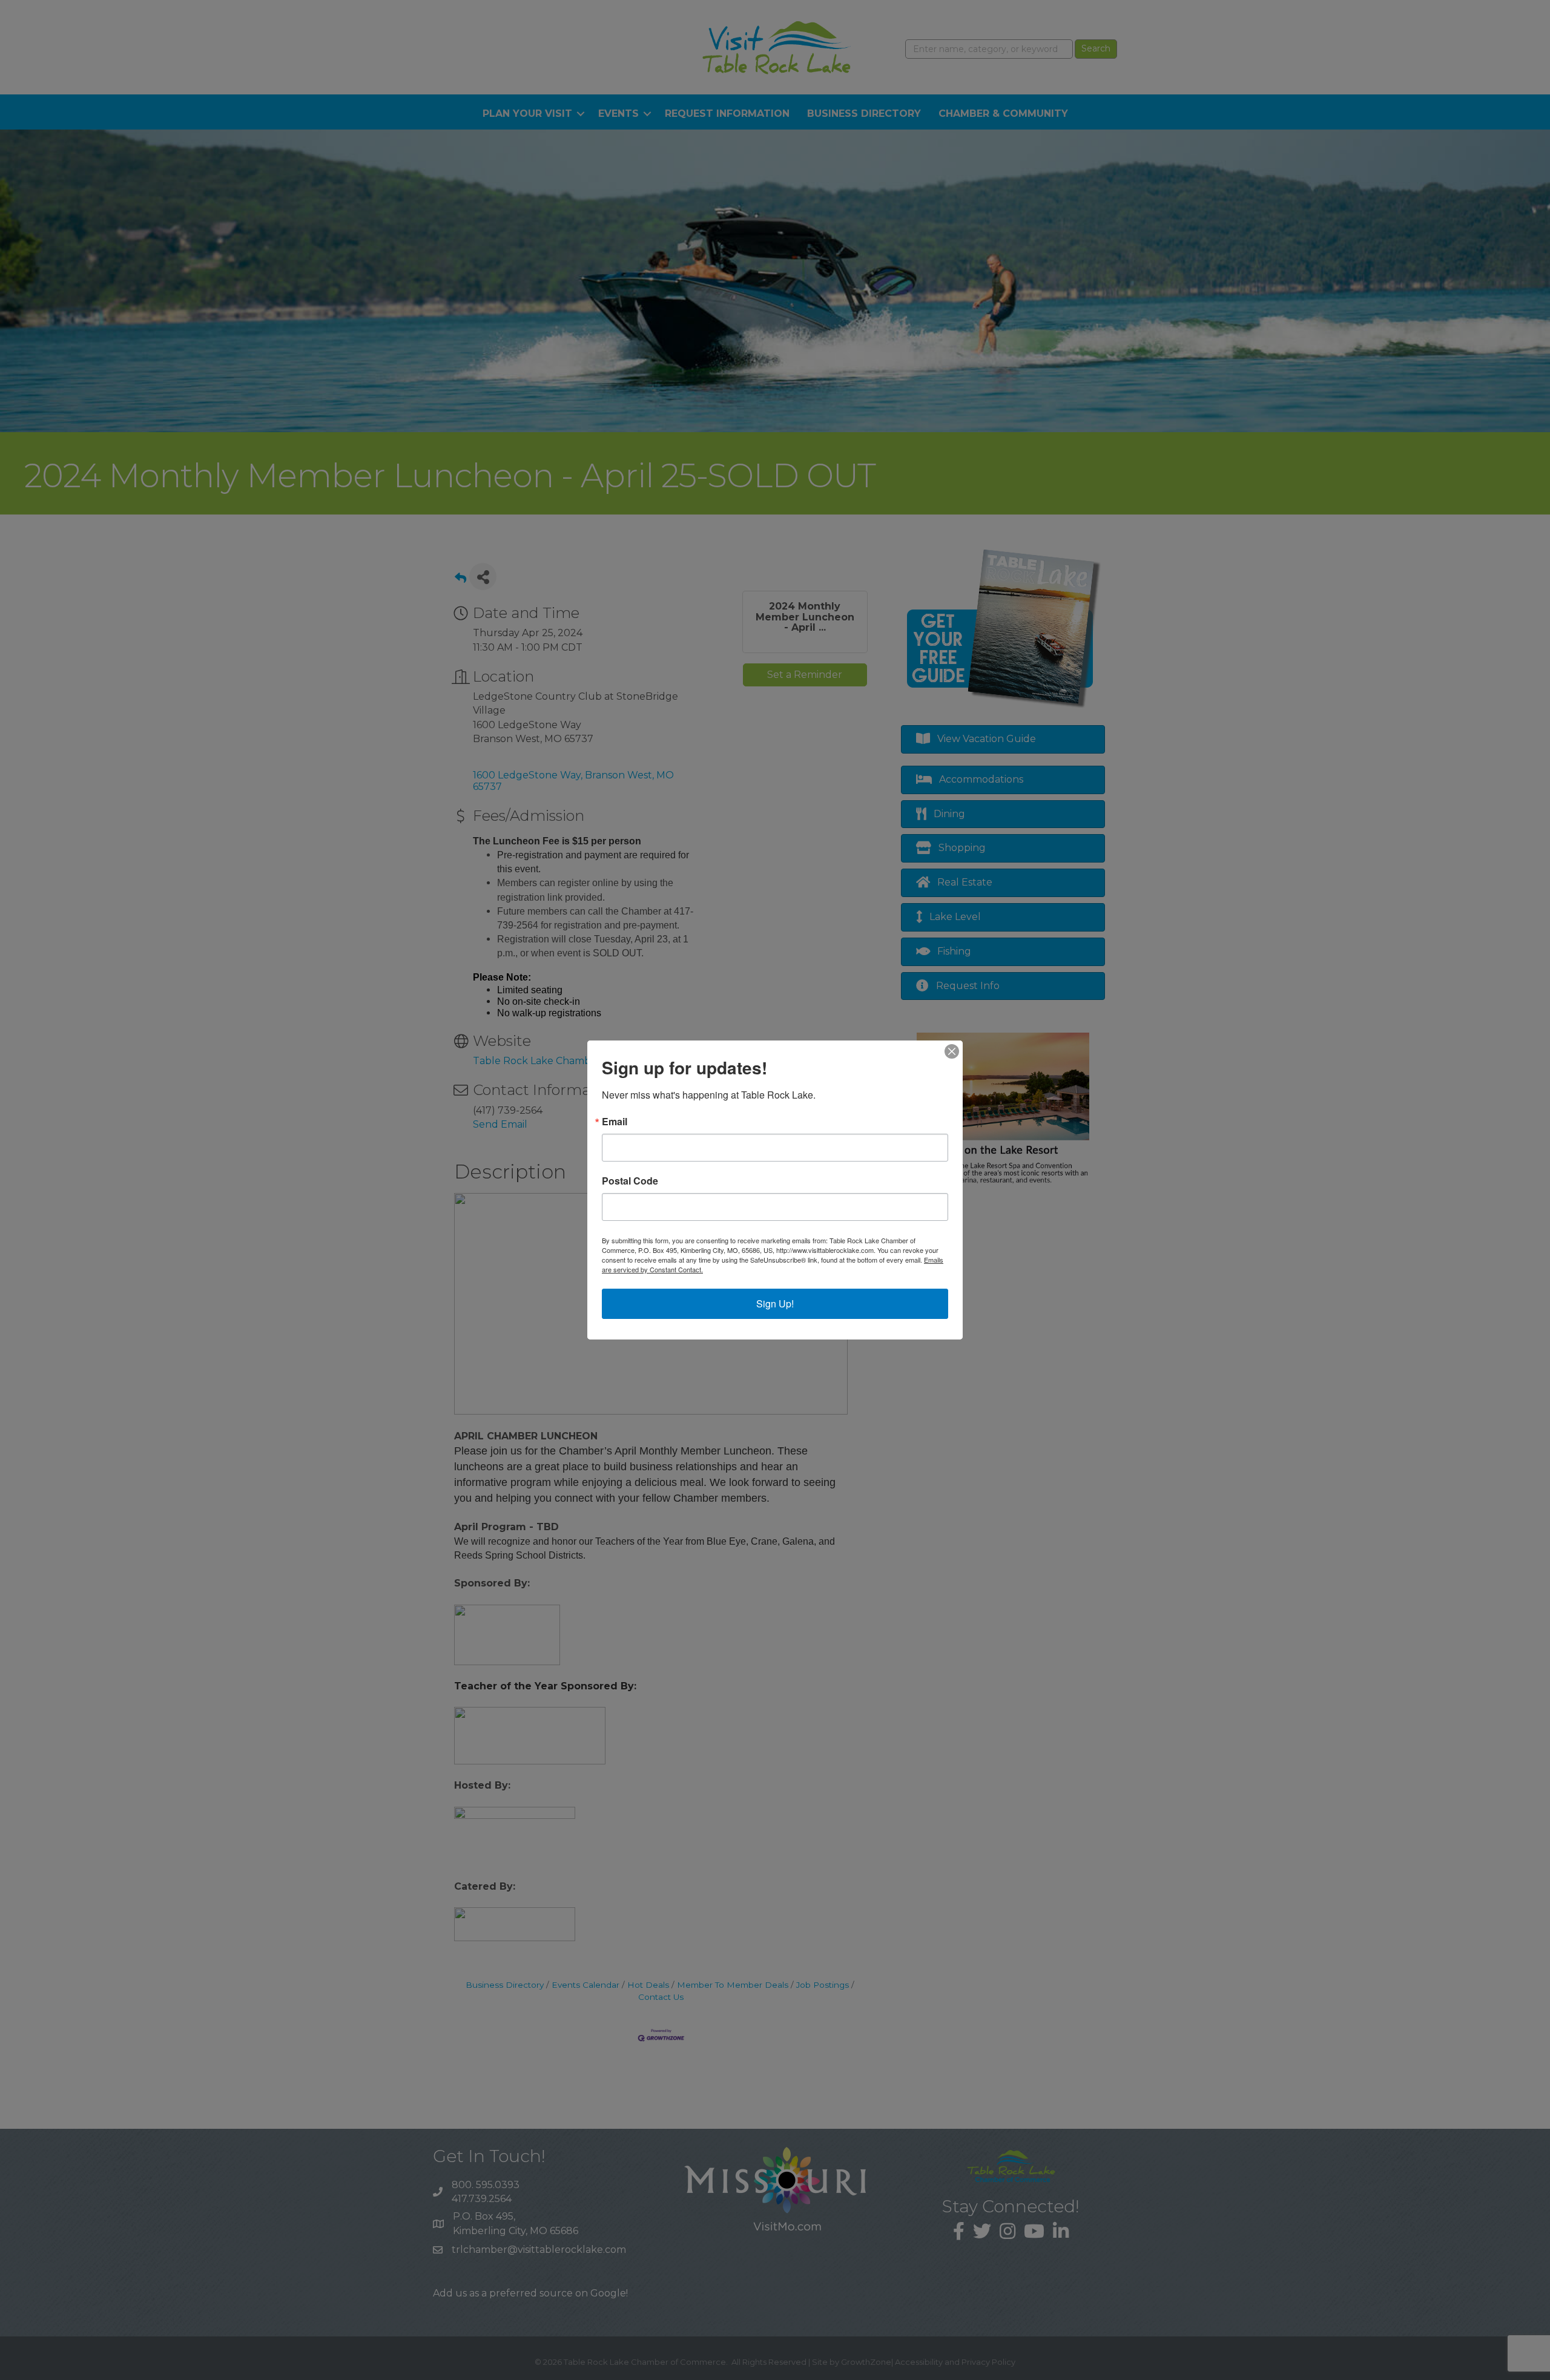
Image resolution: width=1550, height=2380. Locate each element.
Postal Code (630, 1181)
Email (615, 1122)
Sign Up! (775, 1303)
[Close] (952, 1051)
